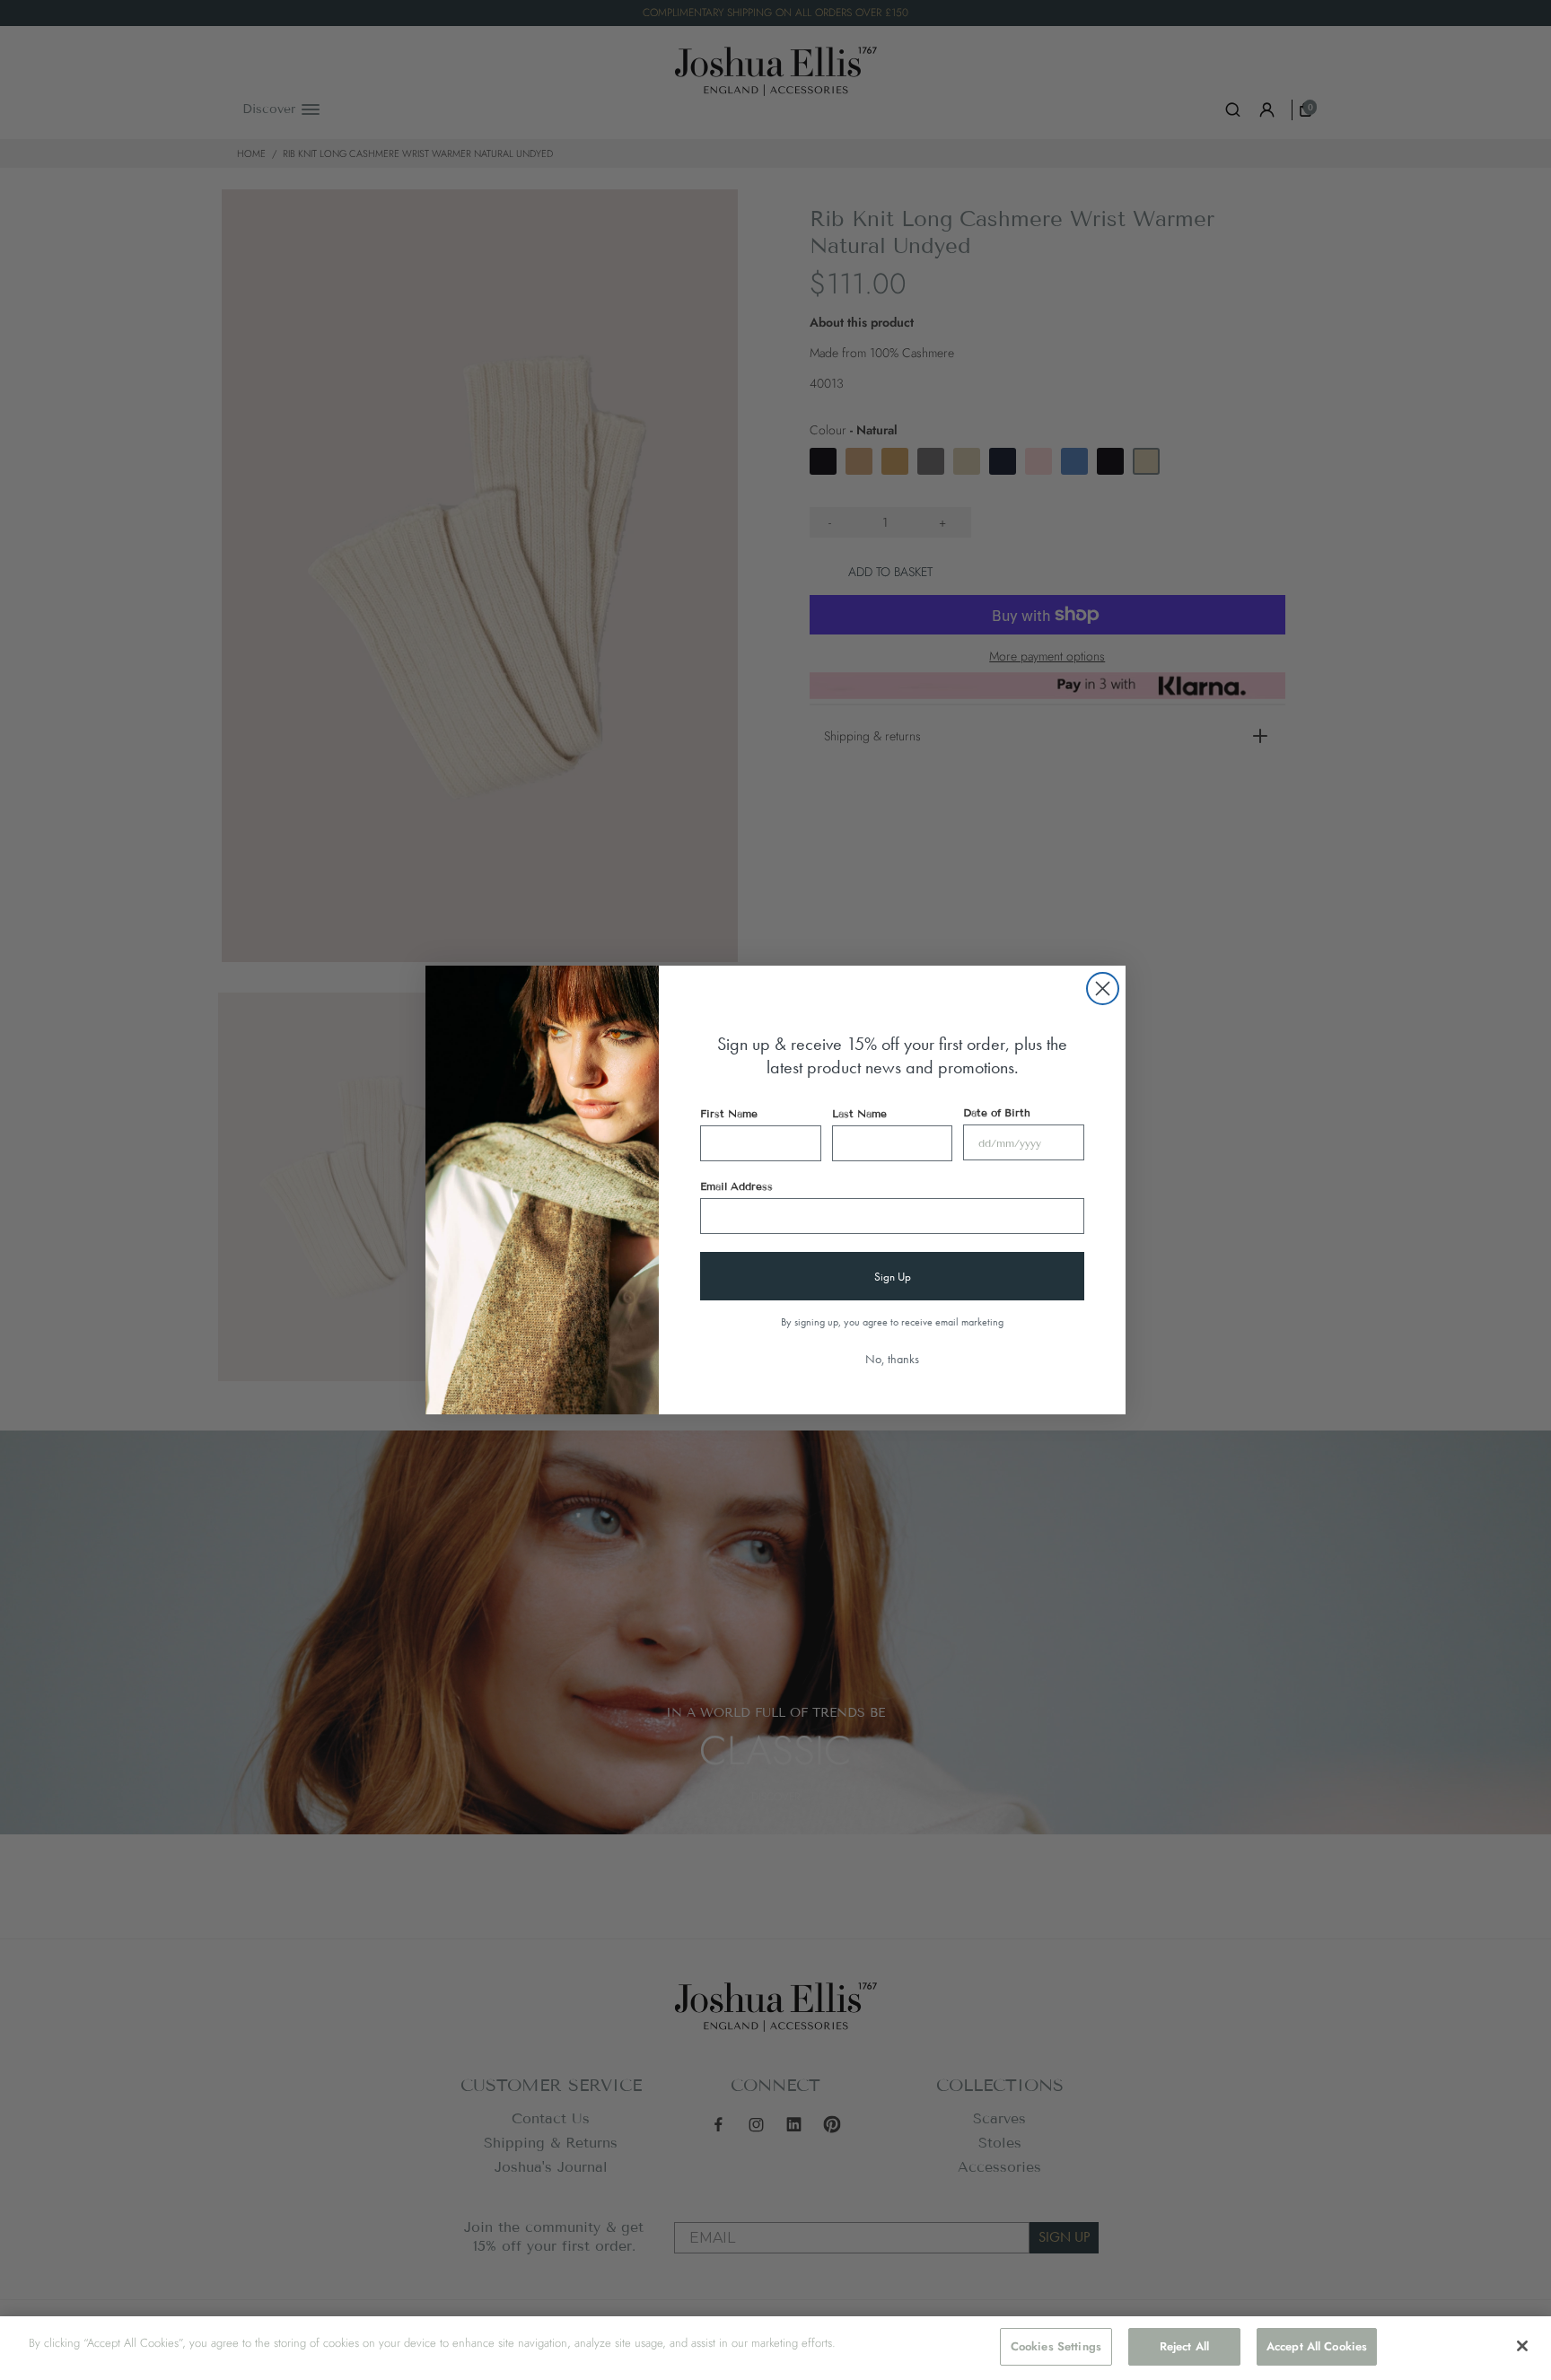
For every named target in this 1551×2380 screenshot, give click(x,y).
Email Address (736, 1186)
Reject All (1184, 2346)
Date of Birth (997, 1112)
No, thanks (892, 1359)
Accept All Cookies (1317, 2346)
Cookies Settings (1056, 2346)
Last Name (859, 1113)
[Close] (1522, 2346)
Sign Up (893, 1277)
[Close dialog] (1103, 989)
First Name (729, 1113)
